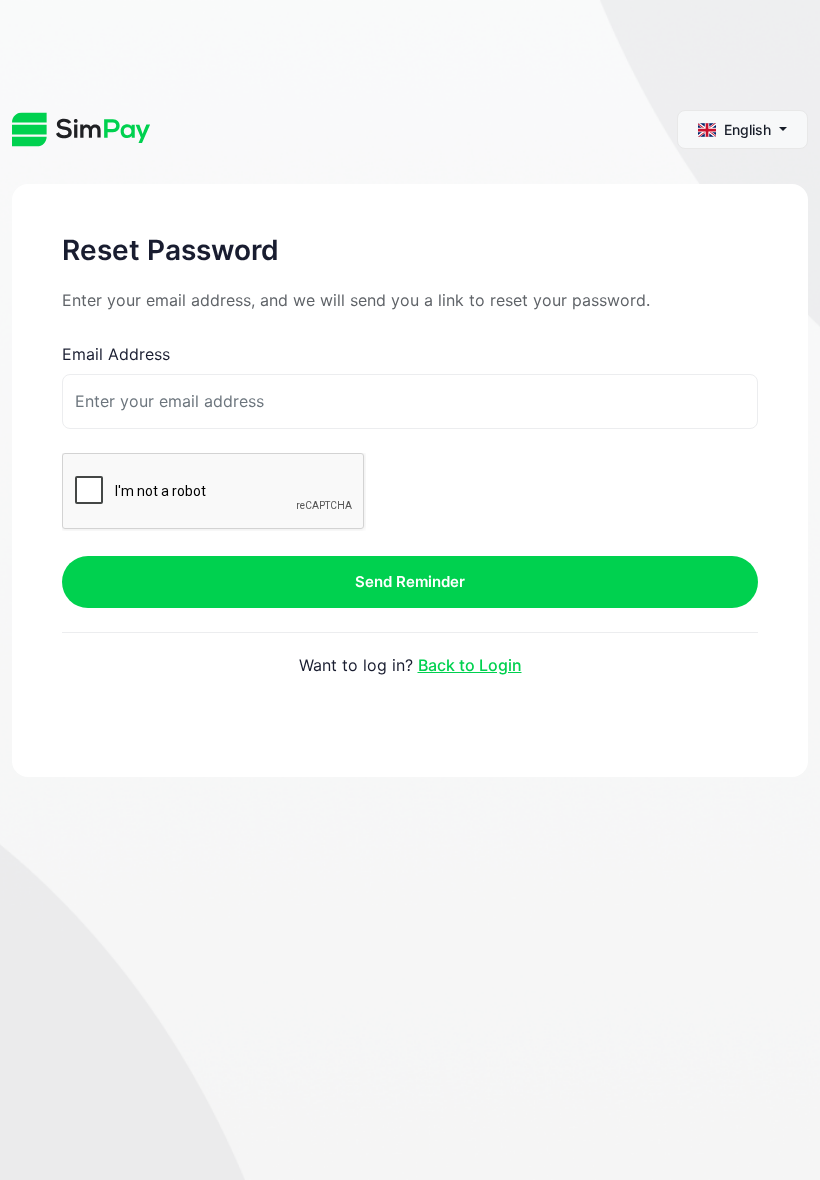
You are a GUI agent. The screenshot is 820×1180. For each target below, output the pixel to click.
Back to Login (470, 665)
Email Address (116, 354)
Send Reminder (410, 581)
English (747, 129)
